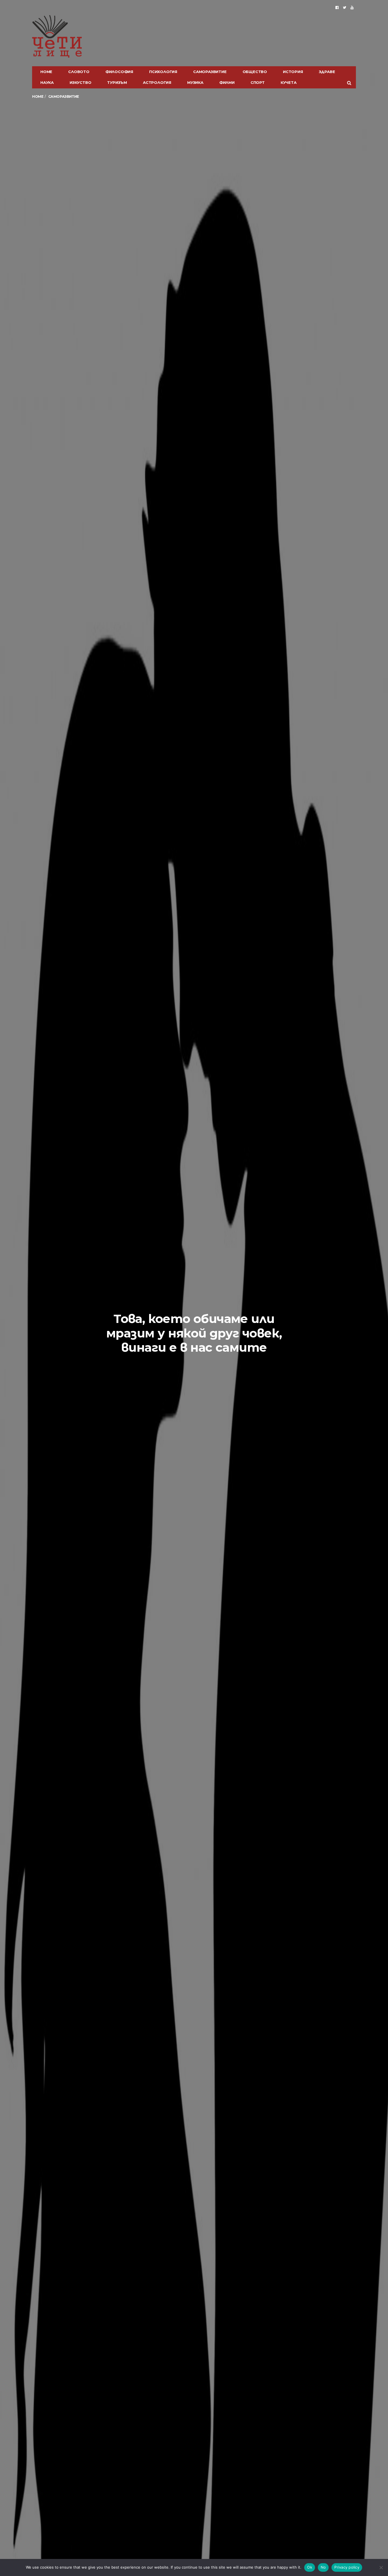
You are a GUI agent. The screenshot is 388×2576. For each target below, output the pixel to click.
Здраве (327, 72)
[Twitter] (345, 7)
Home (46, 72)
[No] (381, 2567)
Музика (195, 82)
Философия (119, 72)
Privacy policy (347, 2567)
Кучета (289, 82)
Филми (227, 82)
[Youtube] (352, 7)
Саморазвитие (210, 72)
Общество (255, 72)
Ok (310, 2567)
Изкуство (80, 82)
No (323, 2567)
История (293, 72)
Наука (47, 82)
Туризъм (117, 82)
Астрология (157, 82)
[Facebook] (337, 7)
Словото (79, 72)
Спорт (258, 82)
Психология (163, 72)
